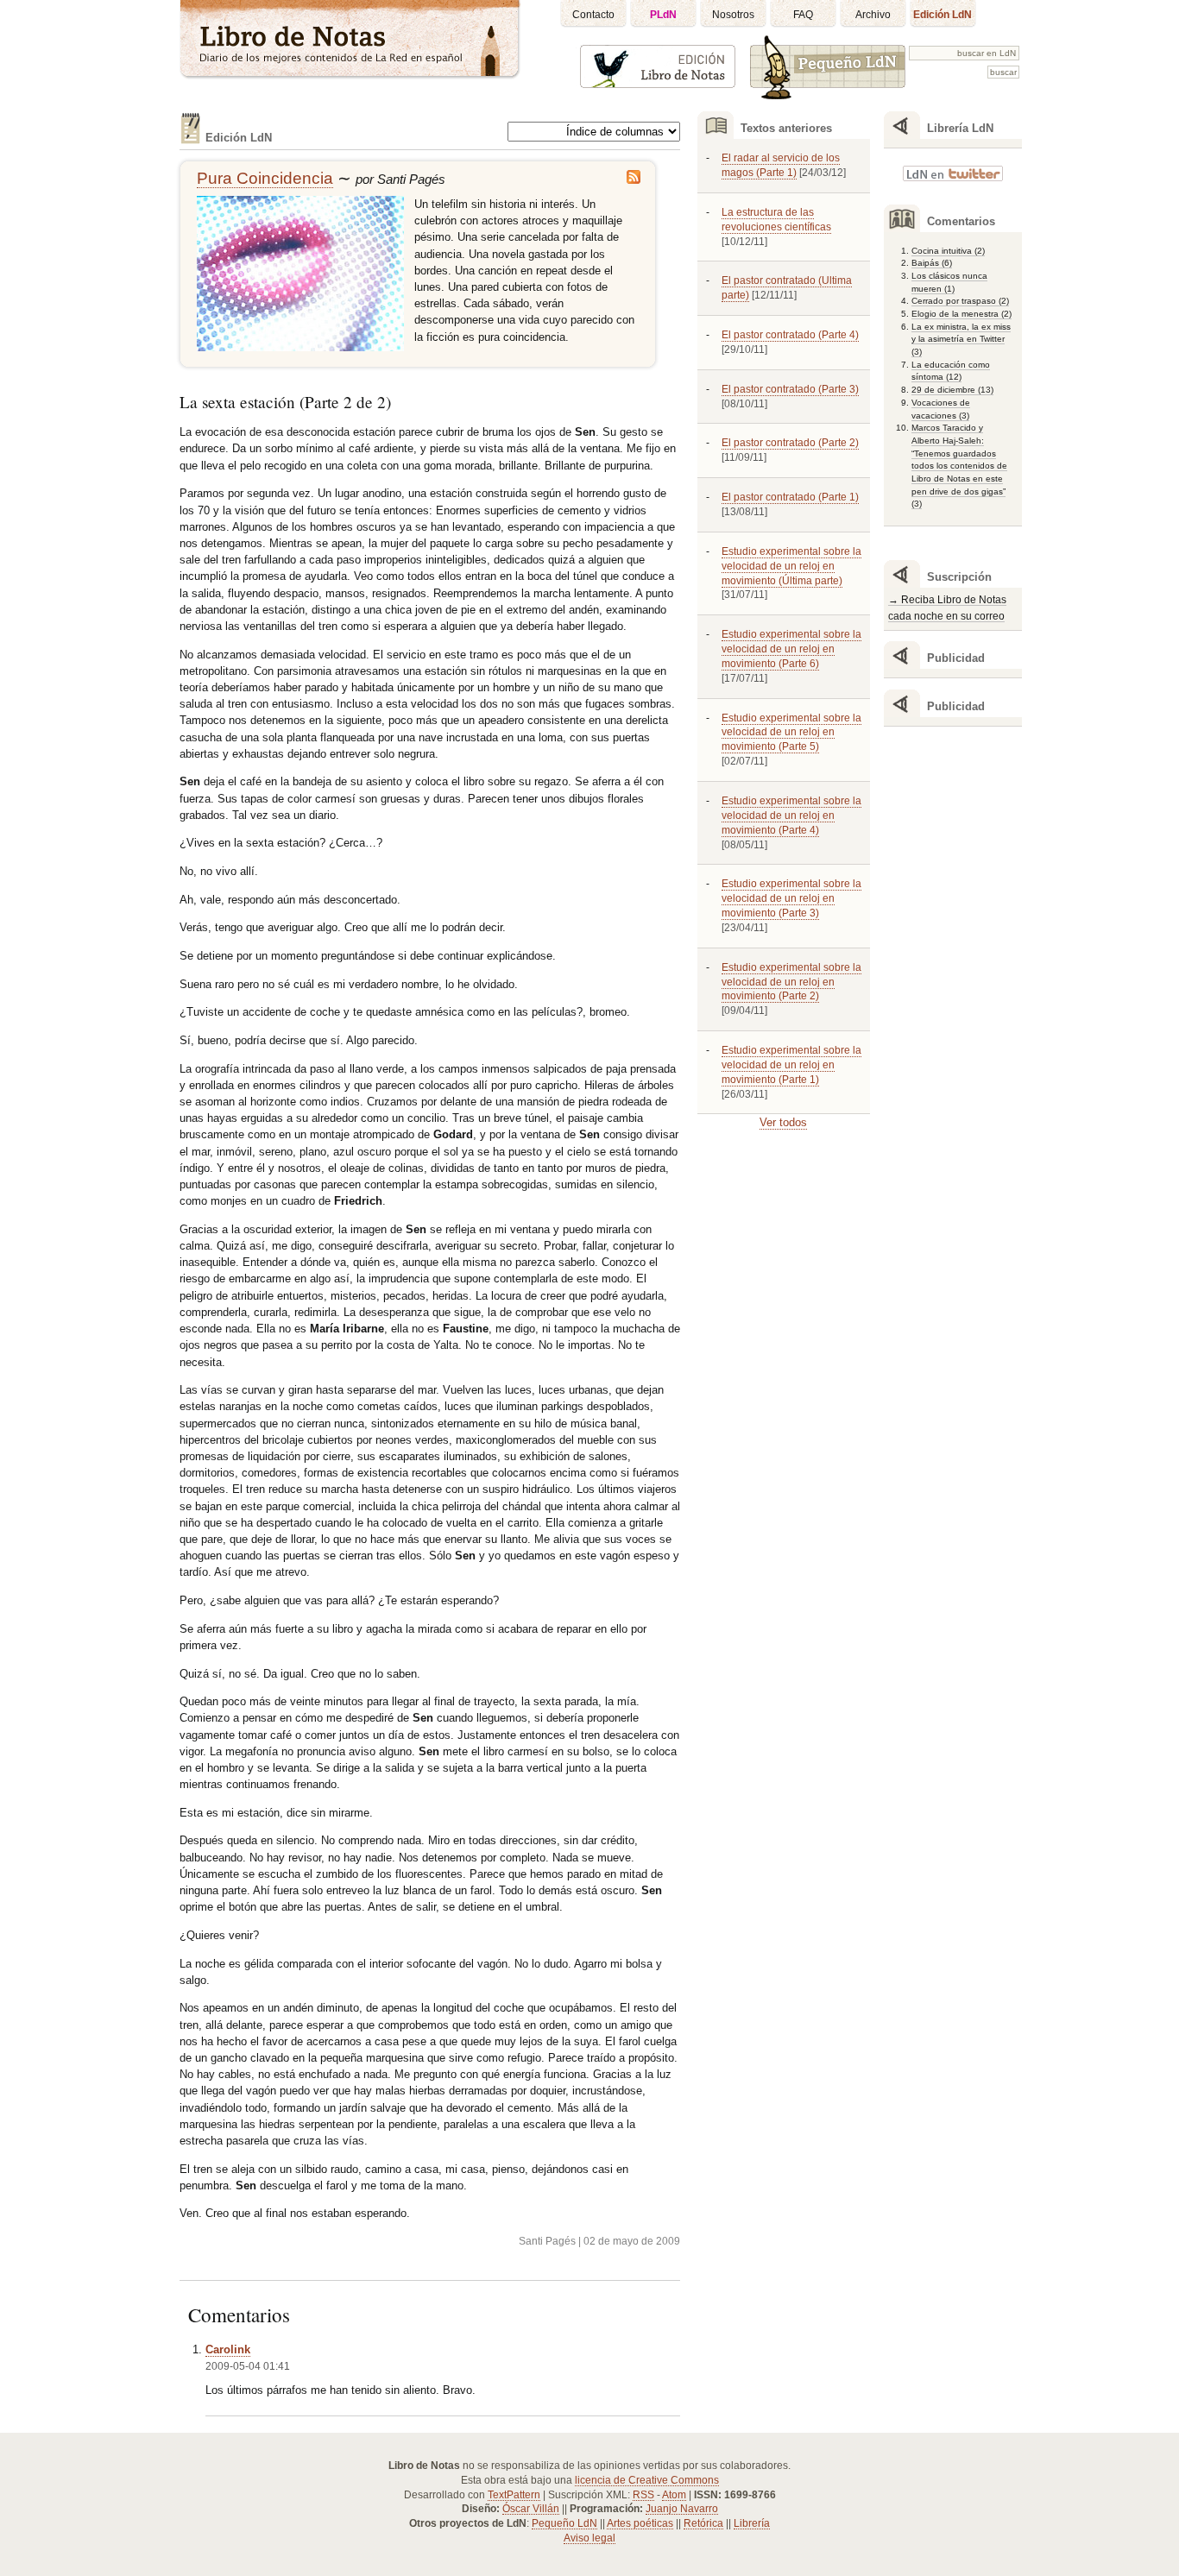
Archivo (873, 15)
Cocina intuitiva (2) (948, 251)
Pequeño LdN (564, 2523)
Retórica (703, 2523)
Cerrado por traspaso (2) (960, 301)
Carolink (228, 2349)
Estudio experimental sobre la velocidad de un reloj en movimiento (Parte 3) (791, 898)
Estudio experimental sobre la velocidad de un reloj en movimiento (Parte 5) (791, 733)
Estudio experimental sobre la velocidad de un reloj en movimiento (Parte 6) (791, 649)
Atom (674, 2495)
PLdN (663, 15)
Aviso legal (589, 2538)
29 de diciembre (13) (952, 390)
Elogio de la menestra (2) (961, 314)
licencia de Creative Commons (647, 2480)
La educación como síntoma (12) (951, 371)
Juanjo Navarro (682, 2509)
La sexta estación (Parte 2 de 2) (285, 402)
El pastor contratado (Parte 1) (790, 497)
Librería (752, 2523)
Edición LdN (943, 15)
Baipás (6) (932, 263)
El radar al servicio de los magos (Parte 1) (781, 165)
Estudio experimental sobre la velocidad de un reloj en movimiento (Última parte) (791, 566)
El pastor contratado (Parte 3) (790, 389)
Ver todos (783, 1122)
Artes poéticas (640, 2523)
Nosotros (733, 15)
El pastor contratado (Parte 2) (790, 443)
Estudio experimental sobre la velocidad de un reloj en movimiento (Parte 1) (791, 1065)
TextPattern (514, 2495)
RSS (643, 2495)
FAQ (803, 15)
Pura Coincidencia (265, 178)
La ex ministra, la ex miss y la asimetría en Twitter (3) (961, 339)
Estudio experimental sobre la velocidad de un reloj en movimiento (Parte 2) (791, 982)
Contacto (593, 15)
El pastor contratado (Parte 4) (790, 335)
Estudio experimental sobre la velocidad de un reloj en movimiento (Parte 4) (791, 816)
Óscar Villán (531, 2509)
